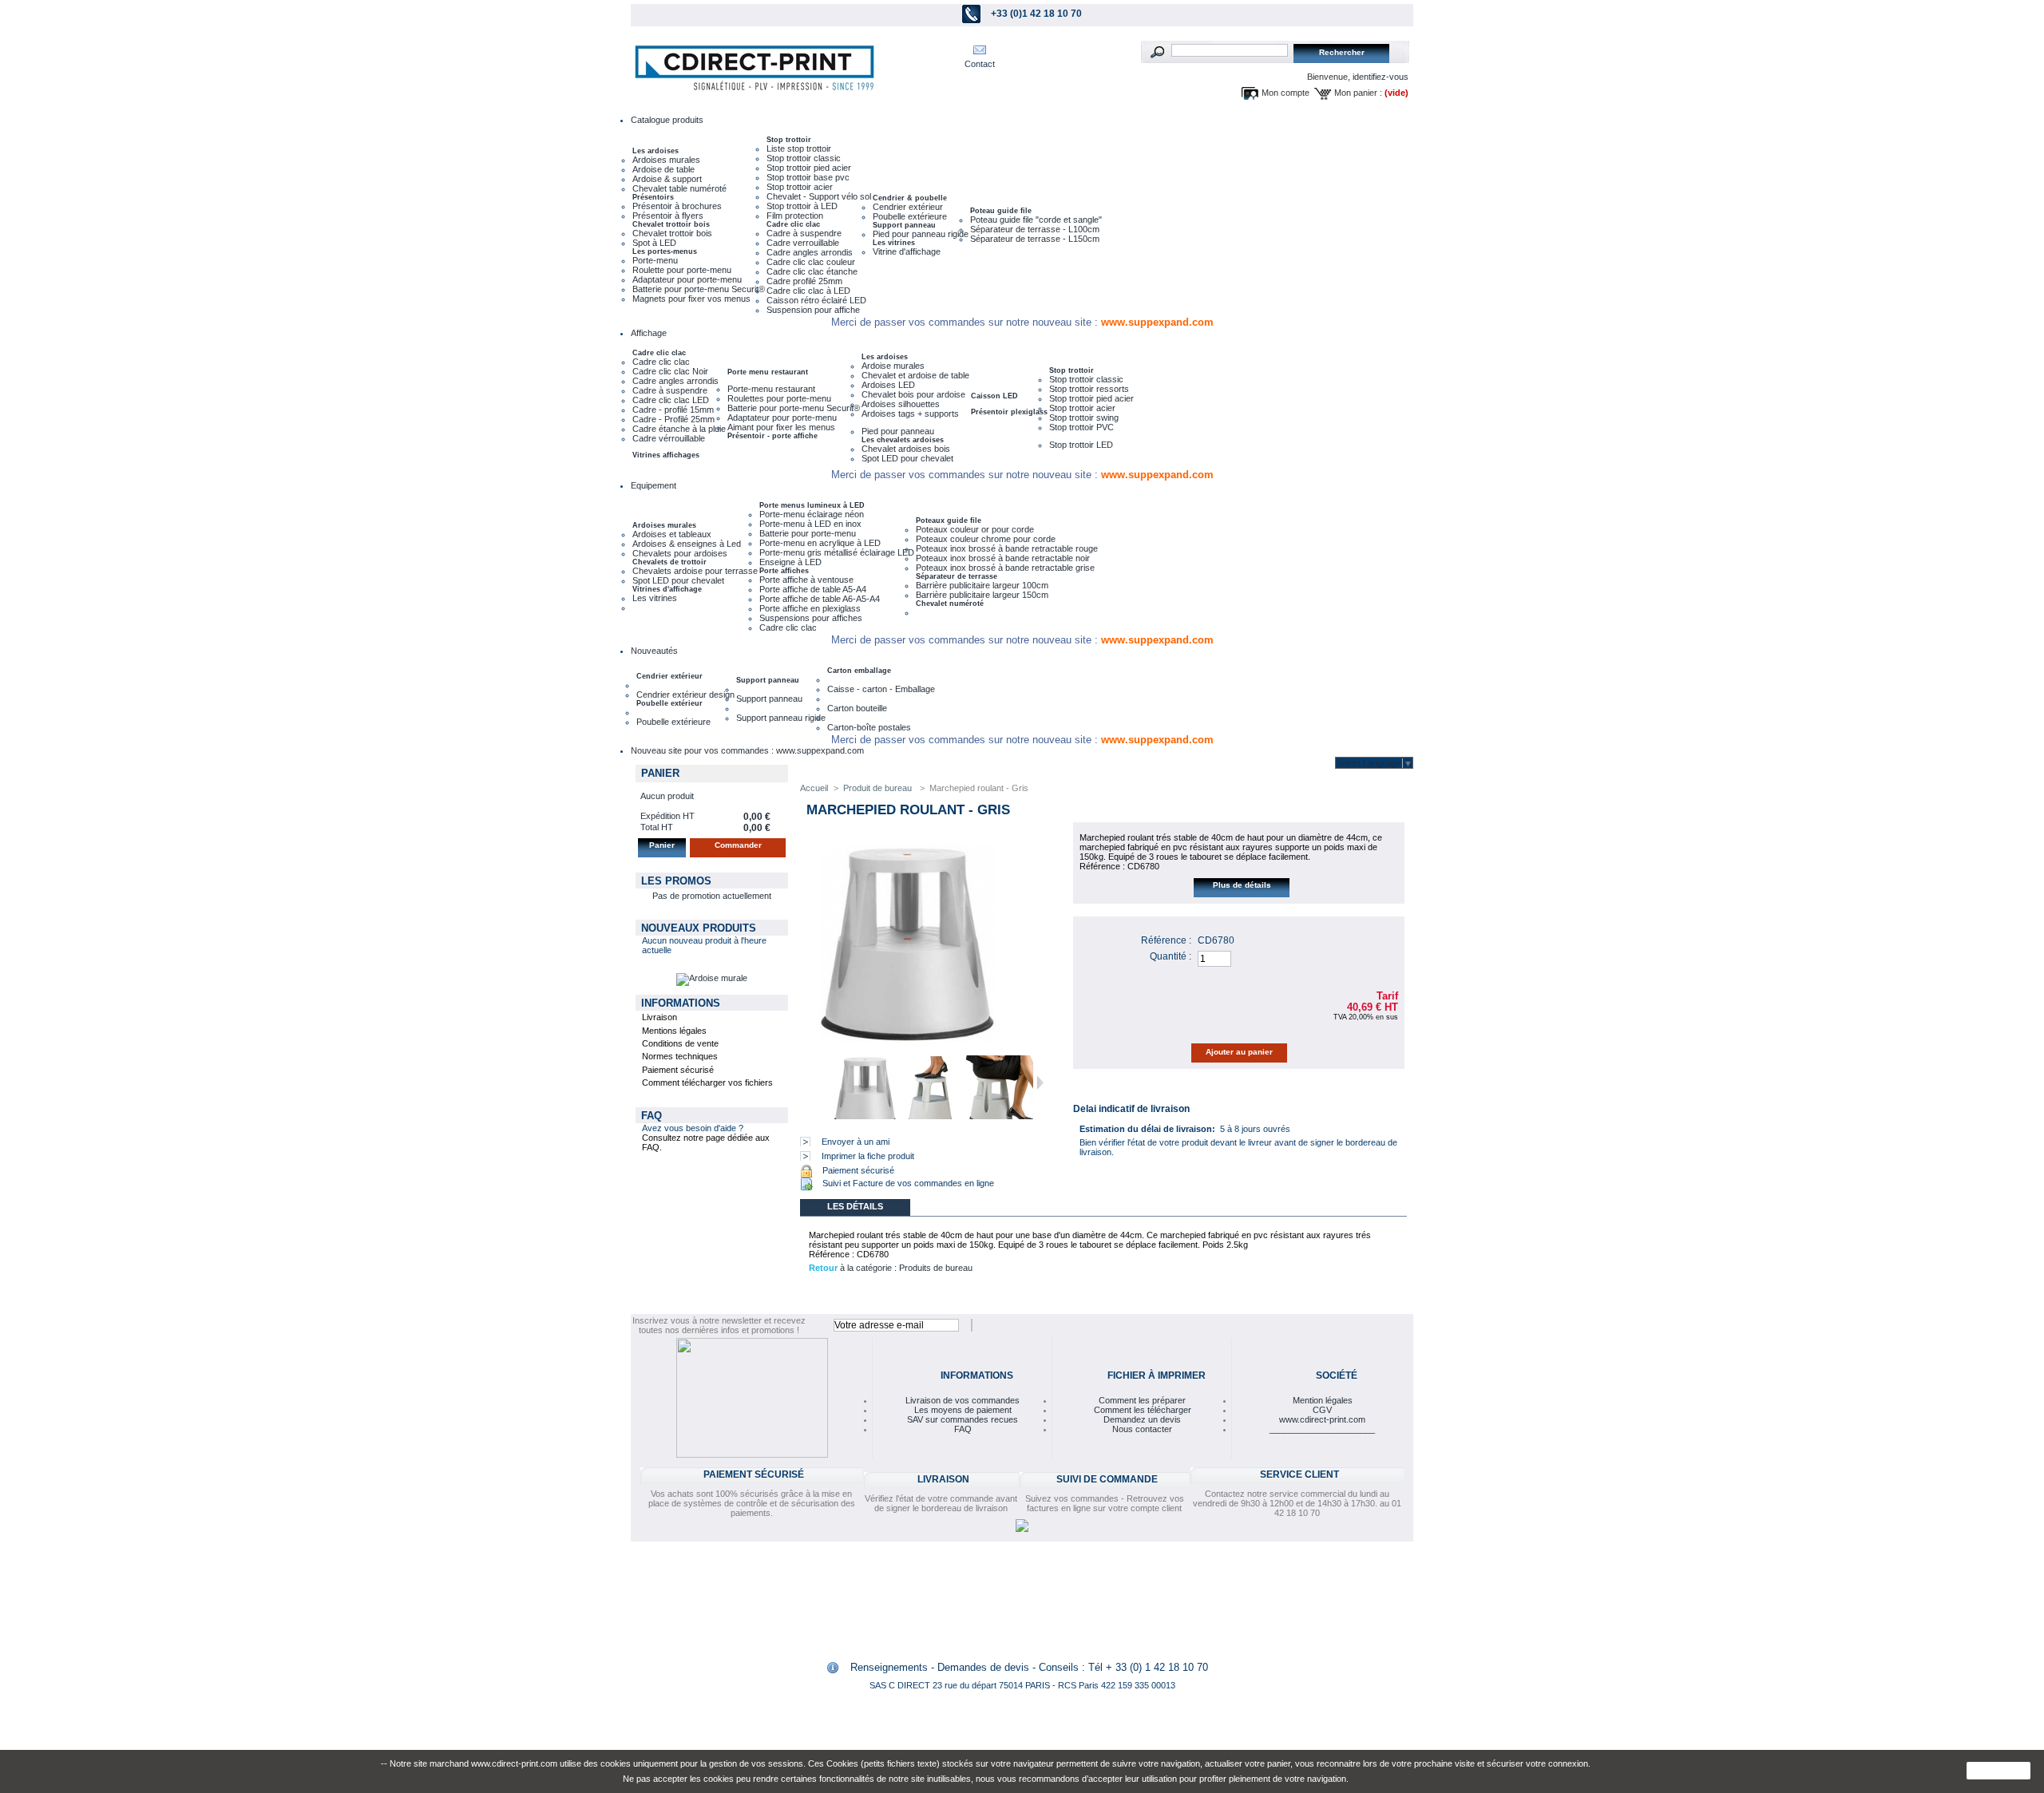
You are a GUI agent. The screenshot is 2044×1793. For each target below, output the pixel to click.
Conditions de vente (680, 1043)
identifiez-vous (1380, 77)
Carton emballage (859, 671)
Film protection (795, 216)
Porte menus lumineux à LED (812, 505)
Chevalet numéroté (950, 604)
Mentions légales (674, 1031)
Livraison (660, 1017)
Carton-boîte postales (869, 727)
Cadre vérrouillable (669, 438)
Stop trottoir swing (1084, 418)
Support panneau (904, 225)
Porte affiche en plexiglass (810, 608)
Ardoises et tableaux (672, 534)
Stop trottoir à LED (802, 206)
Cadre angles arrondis (810, 252)
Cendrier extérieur (908, 207)
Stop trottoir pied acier (809, 168)
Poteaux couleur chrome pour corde (986, 539)
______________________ (1322, 1429)
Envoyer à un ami (856, 1142)
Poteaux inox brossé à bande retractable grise (1005, 568)
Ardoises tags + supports (910, 414)
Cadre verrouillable (803, 243)
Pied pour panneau (898, 431)
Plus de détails (1242, 885)
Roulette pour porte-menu (682, 270)
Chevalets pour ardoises (680, 553)
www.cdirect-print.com (1322, 1419)
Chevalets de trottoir (669, 562)
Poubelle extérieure (910, 216)
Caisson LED (994, 396)
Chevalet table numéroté (679, 188)
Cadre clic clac (793, 224)
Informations (681, 1003)
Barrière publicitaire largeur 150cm (982, 595)
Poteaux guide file (949, 520)
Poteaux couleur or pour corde (975, 529)
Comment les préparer (1142, 1400)
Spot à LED (654, 243)
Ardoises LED (888, 385)
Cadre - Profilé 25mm (673, 419)
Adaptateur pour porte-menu (687, 279)
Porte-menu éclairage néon (812, 514)
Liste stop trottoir (799, 148)
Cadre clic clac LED (671, 400)
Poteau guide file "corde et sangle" (1036, 220)
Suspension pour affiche (813, 310)
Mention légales (1323, 1400)
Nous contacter (1142, 1429)
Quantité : (1171, 956)
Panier (660, 773)
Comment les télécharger (1143, 1410)
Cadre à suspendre (804, 233)
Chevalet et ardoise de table (915, 375)
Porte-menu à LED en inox (810, 524)
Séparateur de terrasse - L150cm (1035, 239)
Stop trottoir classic (804, 158)
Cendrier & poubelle (910, 198)
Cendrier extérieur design (685, 695)
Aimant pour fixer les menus (781, 427)
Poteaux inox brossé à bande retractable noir (1003, 558)
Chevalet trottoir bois (671, 224)
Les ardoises (656, 151)
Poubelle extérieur (669, 703)
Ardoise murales (893, 366)
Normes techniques (680, 1056)
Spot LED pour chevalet (907, 458)
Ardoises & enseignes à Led (687, 544)
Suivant (1040, 1083)
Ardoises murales (666, 160)
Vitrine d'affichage (907, 251)
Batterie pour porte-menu (808, 533)
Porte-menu (655, 260)
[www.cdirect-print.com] (751, 68)
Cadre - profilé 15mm (673, 410)
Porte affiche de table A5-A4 (813, 589)
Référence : (1166, 940)
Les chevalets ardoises (903, 440)
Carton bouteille (857, 708)
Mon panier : (1358, 93)
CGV (1322, 1410)
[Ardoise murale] (712, 978)
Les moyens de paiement (963, 1410)
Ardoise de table (664, 169)
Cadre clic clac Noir (670, 371)
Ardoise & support (667, 179)
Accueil (814, 788)
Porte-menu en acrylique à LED (820, 543)
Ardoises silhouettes (901, 404)
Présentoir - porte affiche (772, 436)
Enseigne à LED (790, 562)
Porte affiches (784, 571)
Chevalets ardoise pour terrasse (695, 571)
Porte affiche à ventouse (806, 580)
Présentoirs (653, 197)
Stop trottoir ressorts (1089, 389)
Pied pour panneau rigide (921, 234)
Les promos (676, 881)
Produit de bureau (879, 788)
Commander (738, 845)
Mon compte (1285, 93)
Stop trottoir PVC (1081, 427)
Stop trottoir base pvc (808, 177)
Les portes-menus (665, 251)
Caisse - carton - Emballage (881, 689)
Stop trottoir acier (800, 187)
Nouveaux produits (699, 928)
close (1999, 1771)
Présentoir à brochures (677, 206)
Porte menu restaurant (768, 372)
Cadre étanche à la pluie (679, 429)
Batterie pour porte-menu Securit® (699, 289)
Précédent (823, 1083)
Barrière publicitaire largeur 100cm (982, 585)
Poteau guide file (1001, 211)
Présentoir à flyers (668, 216)
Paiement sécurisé (678, 1070)
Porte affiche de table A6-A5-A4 (820, 599)
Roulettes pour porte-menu (779, 398)
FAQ (652, 1116)
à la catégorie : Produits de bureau (891, 1268)
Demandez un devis (1142, 1419)
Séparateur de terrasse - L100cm (1035, 229)
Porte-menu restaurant (771, 389)
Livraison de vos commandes (963, 1400)
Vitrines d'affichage (667, 589)
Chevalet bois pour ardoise (913, 394)
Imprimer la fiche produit (868, 1156)
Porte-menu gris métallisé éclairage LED (837, 552)
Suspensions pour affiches (811, 618)
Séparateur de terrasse (957, 576)
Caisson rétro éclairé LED (816, 300)
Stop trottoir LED (1081, 445)
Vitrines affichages (666, 455)
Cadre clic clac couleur (811, 262)
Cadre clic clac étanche (812, 271)
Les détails (855, 1206)
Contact (980, 64)
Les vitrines (894, 243)
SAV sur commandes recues (963, 1419)
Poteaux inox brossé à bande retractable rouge (1007, 548)
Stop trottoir (789, 140)
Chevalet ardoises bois (906, 449)
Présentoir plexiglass (1009, 412)
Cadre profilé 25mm (804, 281)
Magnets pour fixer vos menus (691, 299)
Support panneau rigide (781, 718)
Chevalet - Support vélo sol (819, 196)
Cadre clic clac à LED (808, 291)
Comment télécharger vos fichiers (707, 1083)
